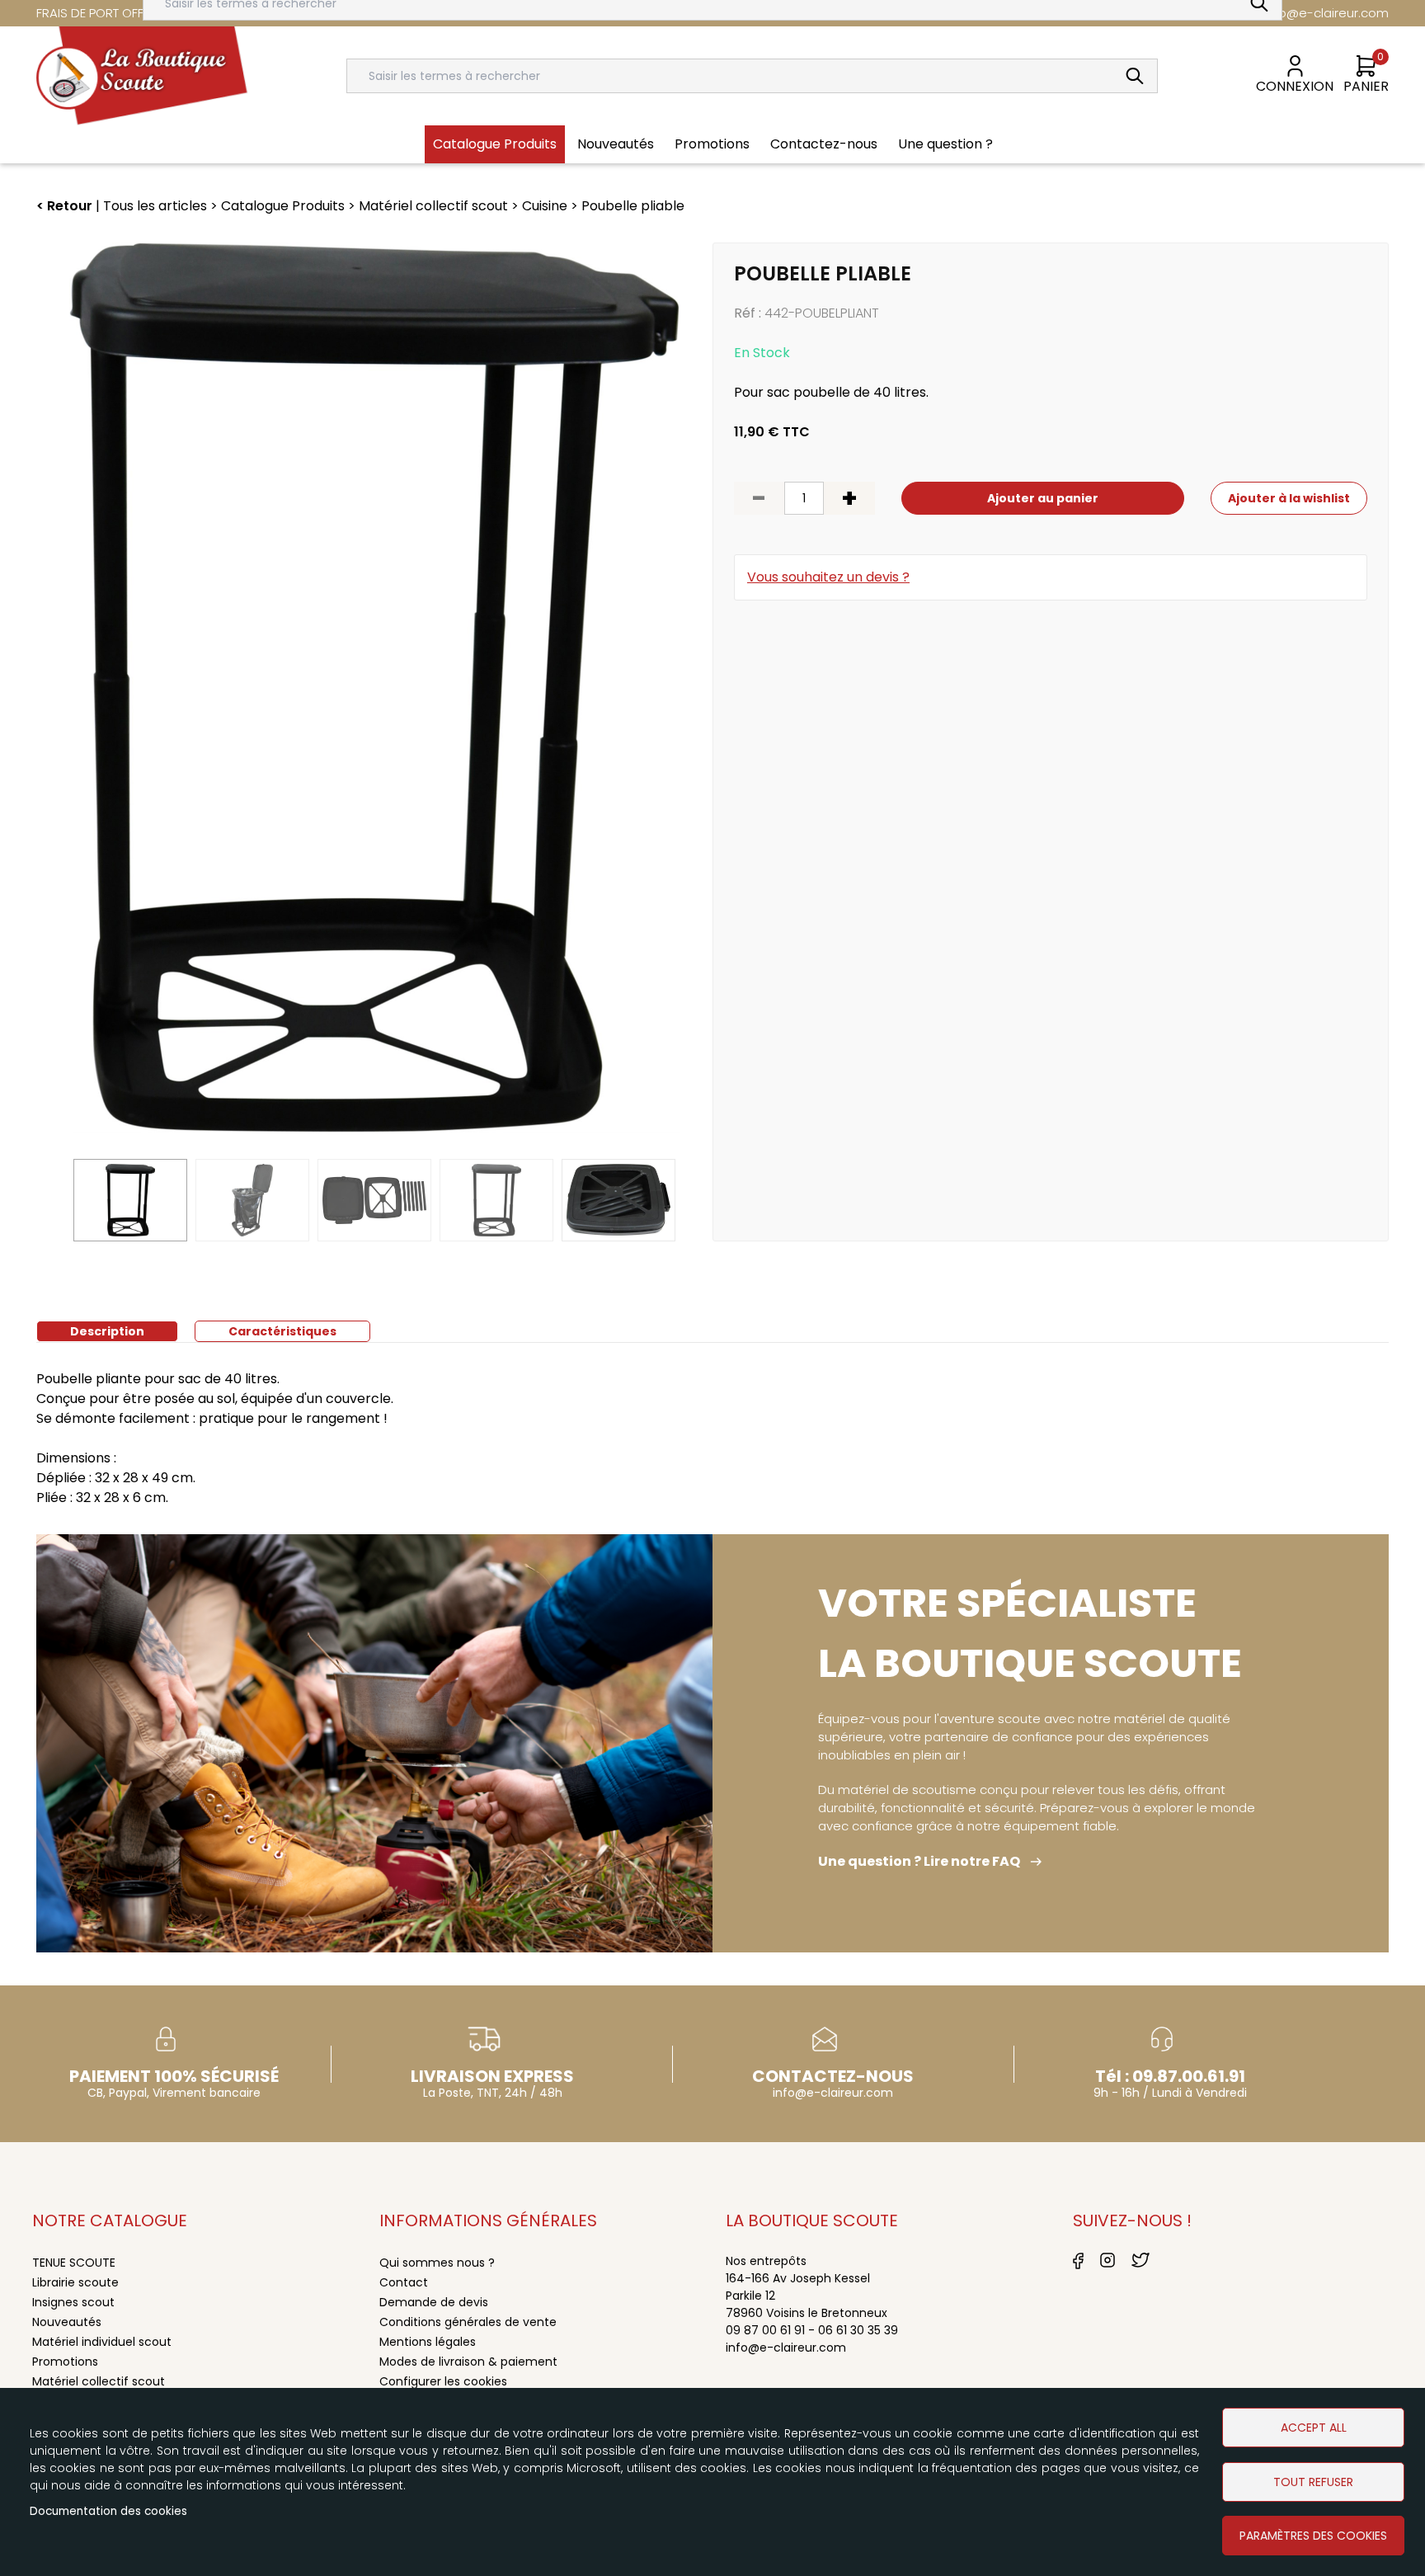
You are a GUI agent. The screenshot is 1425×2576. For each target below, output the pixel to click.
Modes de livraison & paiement (468, 2362)
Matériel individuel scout (102, 2342)
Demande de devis (434, 2302)
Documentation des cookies (108, 2511)
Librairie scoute (75, 2282)
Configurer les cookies (443, 2381)
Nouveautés (67, 2322)
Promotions (65, 2362)
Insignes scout (73, 2302)
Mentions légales (428, 2342)
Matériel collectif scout (99, 2381)
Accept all (1314, 2428)
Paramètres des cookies (1313, 2536)
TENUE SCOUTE (74, 2263)
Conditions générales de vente (468, 2322)
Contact (404, 2282)
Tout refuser (1313, 2482)
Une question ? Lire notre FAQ (919, 1861)
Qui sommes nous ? (437, 2263)
